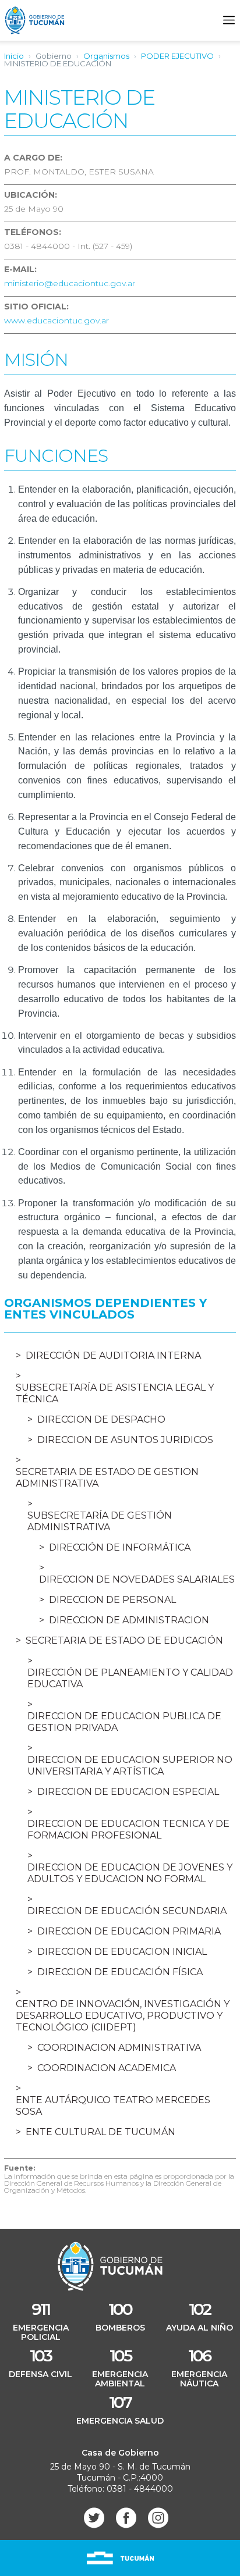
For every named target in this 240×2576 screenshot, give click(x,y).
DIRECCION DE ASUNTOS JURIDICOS (125, 1440)
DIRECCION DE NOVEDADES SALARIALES (137, 1579)
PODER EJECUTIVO (177, 56)
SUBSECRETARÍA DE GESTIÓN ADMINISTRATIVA (100, 1521)
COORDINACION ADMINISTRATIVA (119, 2048)
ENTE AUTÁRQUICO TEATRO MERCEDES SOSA (113, 2106)
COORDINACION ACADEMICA (107, 2068)
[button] (229, 20)
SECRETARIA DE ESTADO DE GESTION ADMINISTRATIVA (107, 1478)
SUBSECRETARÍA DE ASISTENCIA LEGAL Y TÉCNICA (115, 1393)
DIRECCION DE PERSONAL (112, 1600)
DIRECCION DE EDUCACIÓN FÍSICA (120, 1972)
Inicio (14, 56)
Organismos (106, 56)
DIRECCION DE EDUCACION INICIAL (122, 1952)
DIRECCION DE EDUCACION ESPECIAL (128, 1792)
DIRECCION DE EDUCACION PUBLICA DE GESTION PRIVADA (124, 1722)
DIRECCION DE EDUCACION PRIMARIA (129, 1931)
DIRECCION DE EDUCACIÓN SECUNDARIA (127, 1911)
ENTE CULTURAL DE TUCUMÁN (100, 2132)
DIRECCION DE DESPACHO (101, 1419)
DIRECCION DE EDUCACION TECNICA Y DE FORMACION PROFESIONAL (128, 1829)
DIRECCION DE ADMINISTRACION (129, 1620)
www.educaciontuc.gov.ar (57, 320)
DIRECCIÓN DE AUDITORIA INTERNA (113, 1355)
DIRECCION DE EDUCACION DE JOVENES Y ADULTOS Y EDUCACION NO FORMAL (130, 1873)
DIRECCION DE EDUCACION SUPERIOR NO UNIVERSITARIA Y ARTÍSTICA (130, 1766)
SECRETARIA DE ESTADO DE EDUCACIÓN (124, 1640)
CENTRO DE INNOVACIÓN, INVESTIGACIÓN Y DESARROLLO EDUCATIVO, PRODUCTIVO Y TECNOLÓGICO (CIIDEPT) (123, 2016)
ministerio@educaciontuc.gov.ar (70, 283)
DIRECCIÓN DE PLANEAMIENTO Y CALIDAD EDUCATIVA (130, 1678)
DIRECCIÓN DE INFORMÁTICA (120, 1547)
